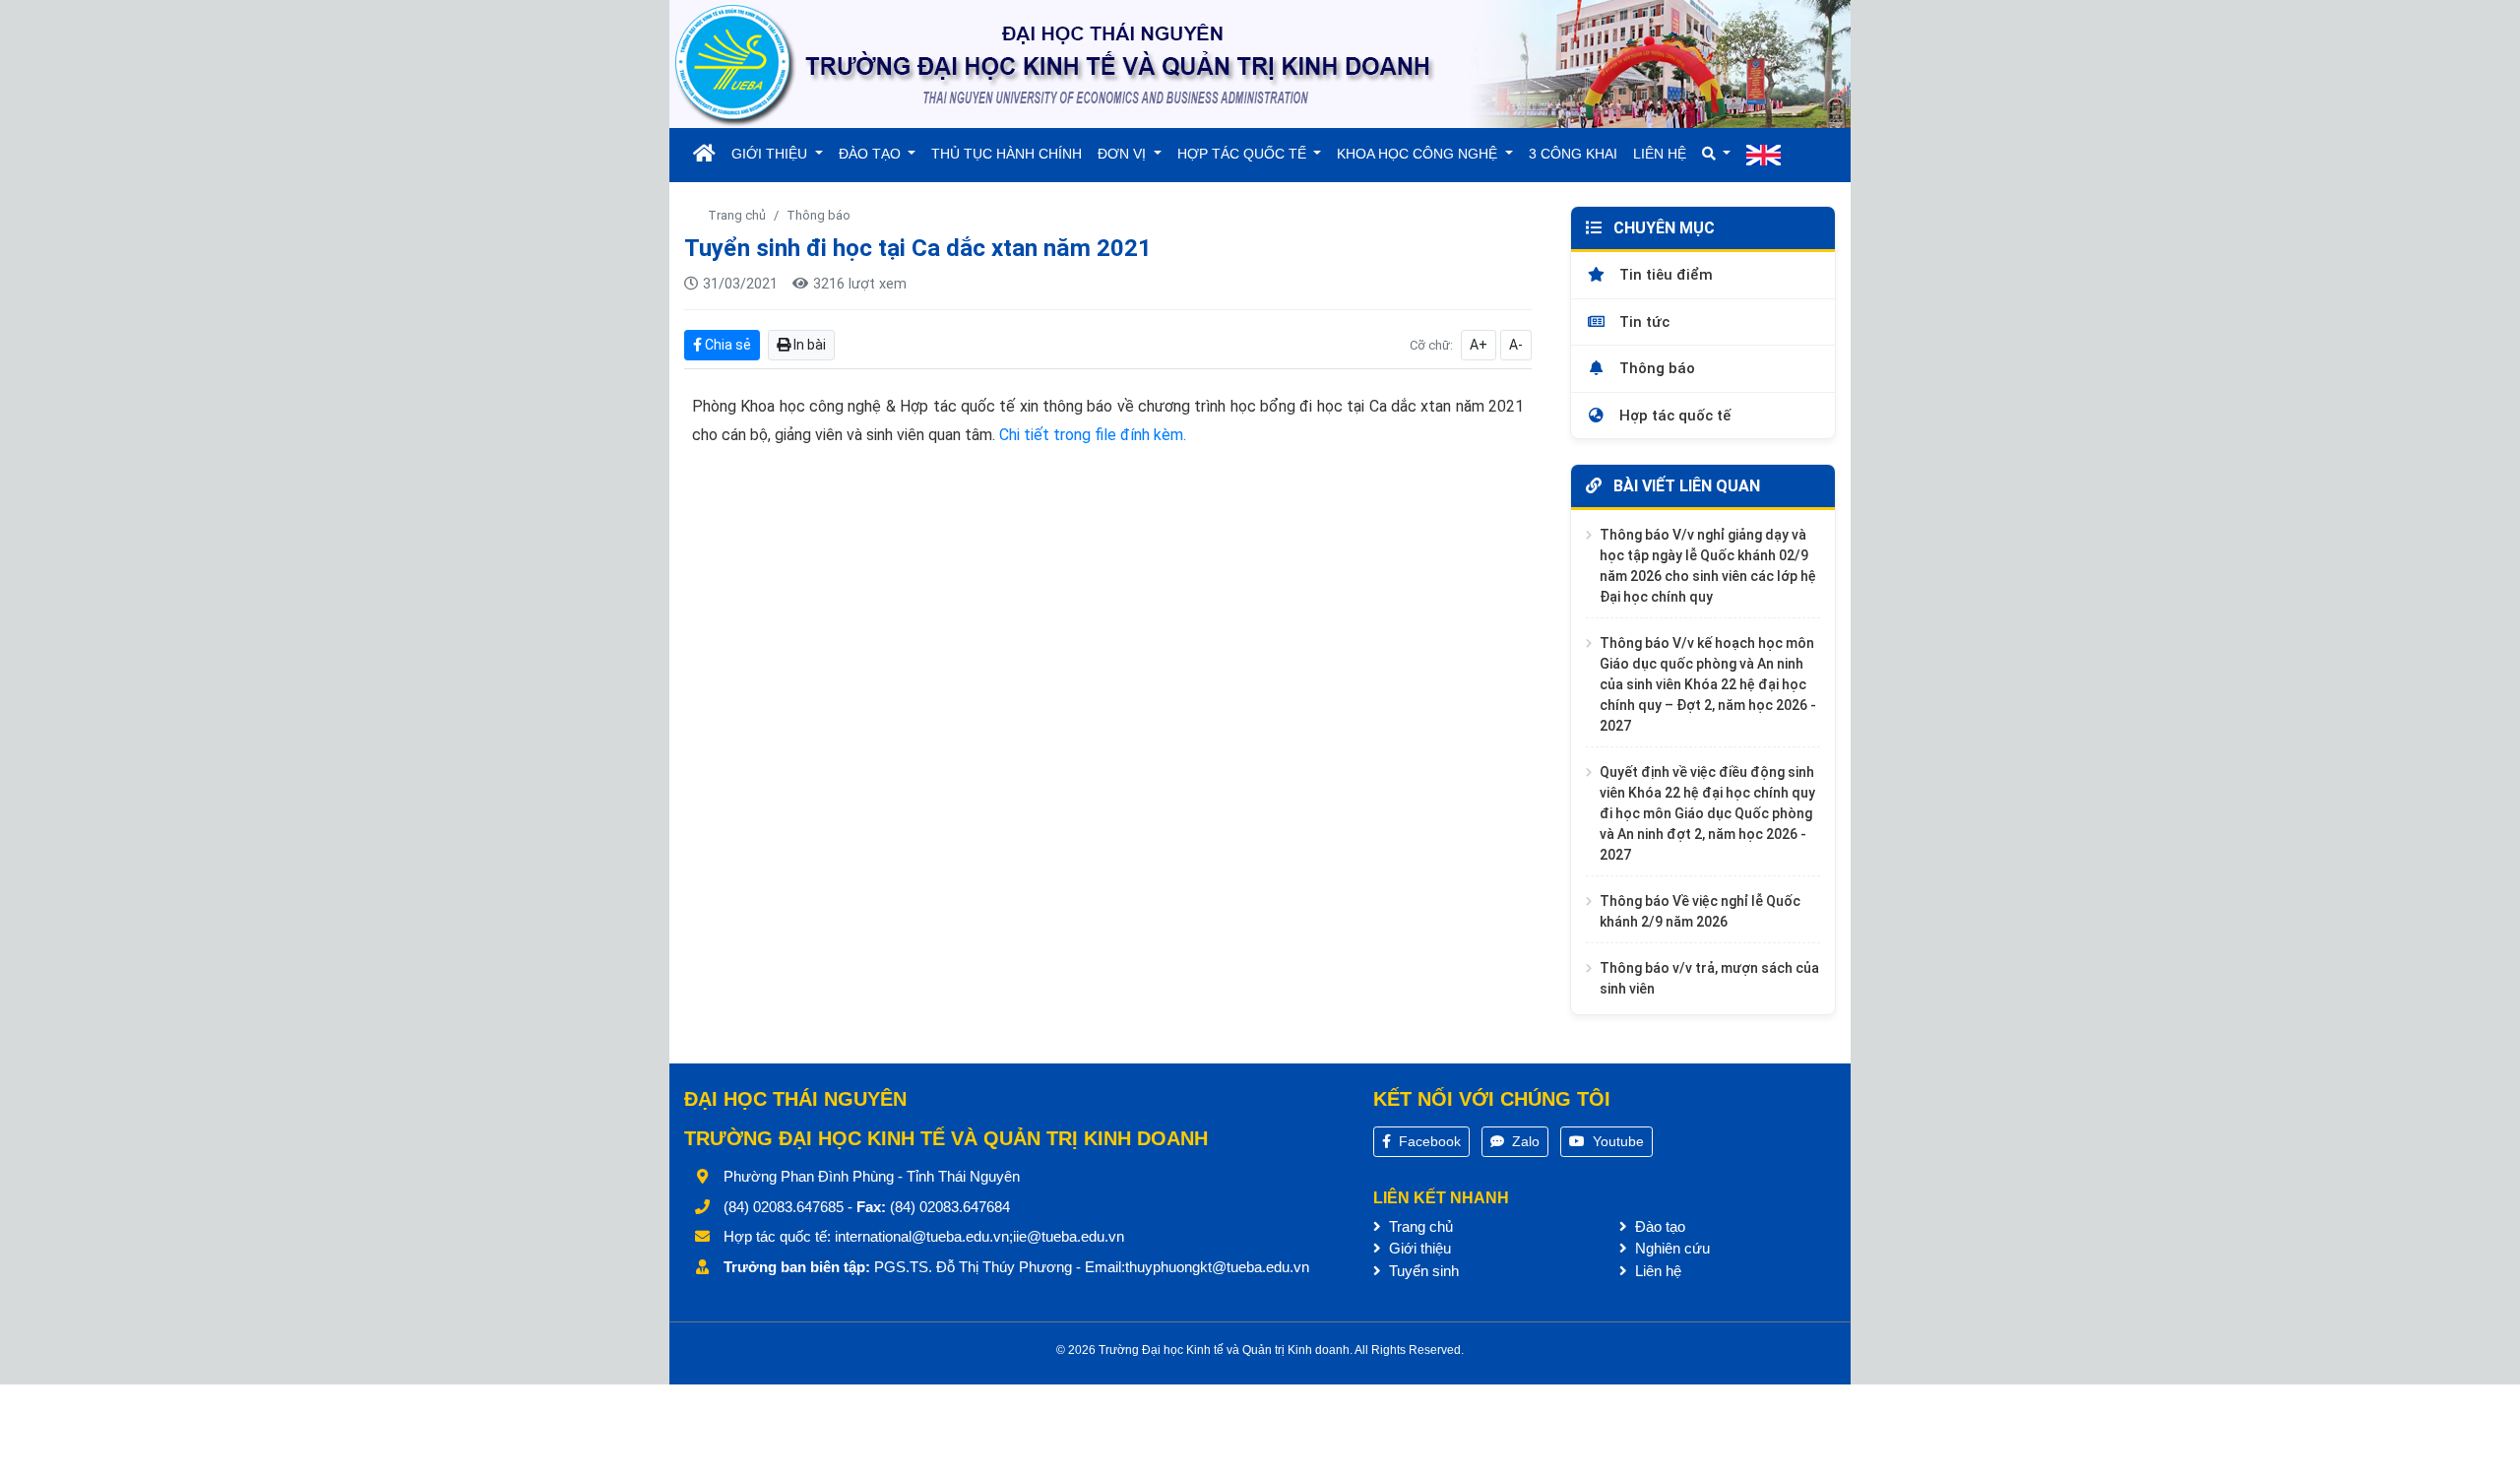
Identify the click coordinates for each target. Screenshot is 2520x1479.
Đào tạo (1658, 1226)
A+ (1479, 345)
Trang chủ (737, 215)
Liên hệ (1656, 1271)
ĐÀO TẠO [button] (872, 154)
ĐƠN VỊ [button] (1124, 154)
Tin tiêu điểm (1664, 275)
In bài (808, 345)
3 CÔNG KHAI (1573, 154)
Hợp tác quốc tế (1673, 416)
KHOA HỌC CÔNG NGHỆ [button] (1419, 154)
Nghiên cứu (1670, 1248)
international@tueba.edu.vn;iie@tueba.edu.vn (979, 1236)
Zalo (1524, 1141)
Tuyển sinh (1422, 1271)
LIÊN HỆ (1660, 154)
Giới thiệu (1418, 1248)
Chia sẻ (726, 345)
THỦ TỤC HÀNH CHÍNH (1007, 154)
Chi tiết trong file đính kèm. (1093, 435)
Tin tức (1642, 322)
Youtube (1616, 1141)
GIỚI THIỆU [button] (771, 154)
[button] (1717, 154)
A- (1516, 345)
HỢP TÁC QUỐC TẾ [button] (1244, 154)
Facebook (1428, 1141)
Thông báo (819, 215)
